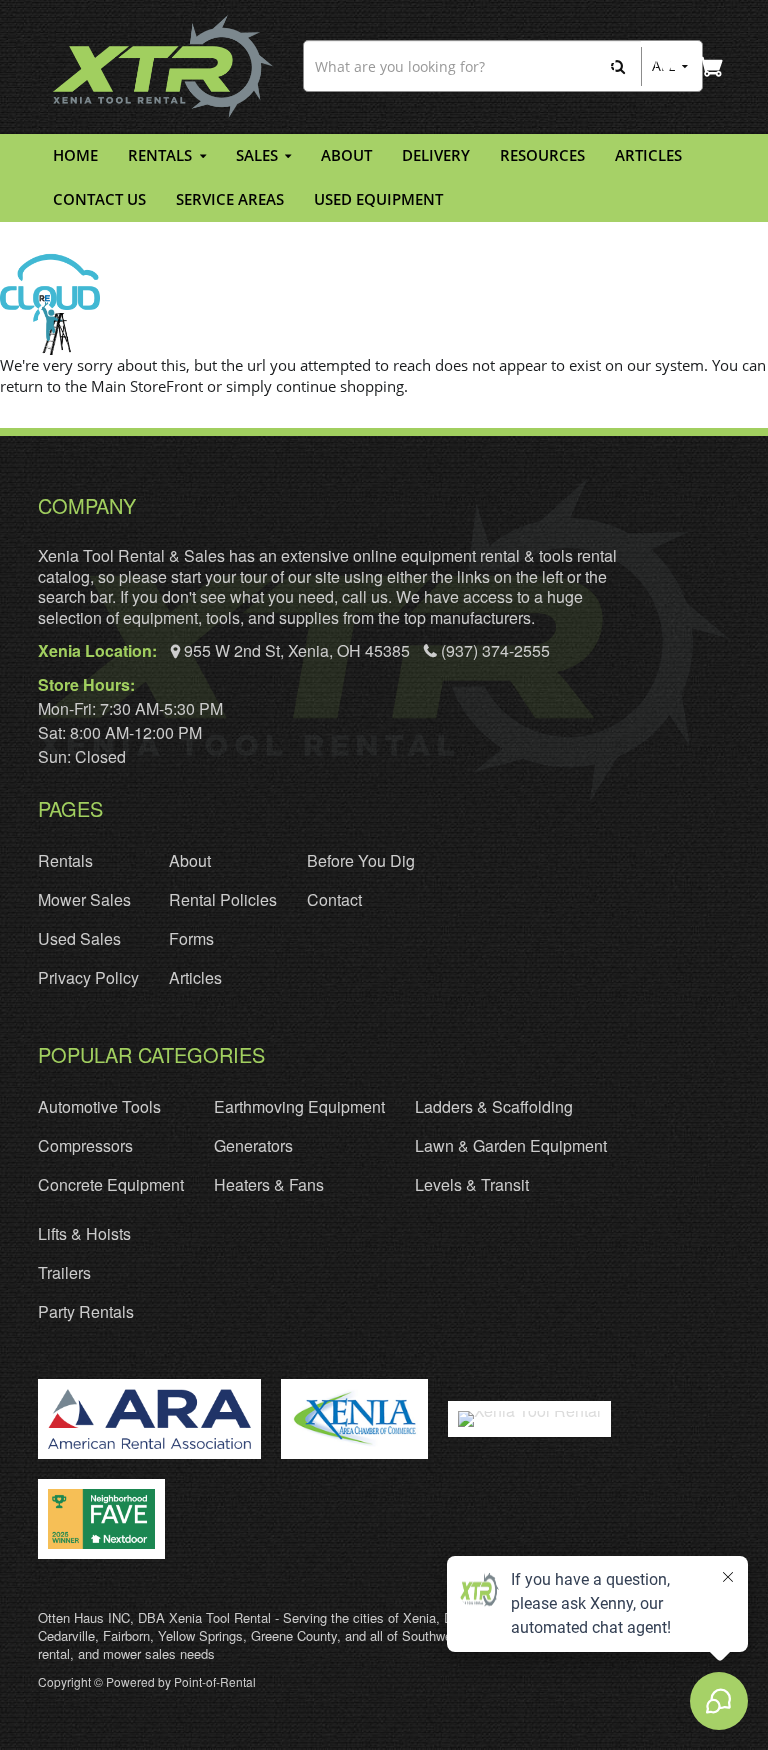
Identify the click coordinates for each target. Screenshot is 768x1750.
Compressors (85, 1145)
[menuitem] (75, 156)
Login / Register (665, 66)
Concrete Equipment (111, 1184)
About (190, 860)
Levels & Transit (472, 1184)
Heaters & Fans (269, 1184)
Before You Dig (361, 860)
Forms (191, 938)
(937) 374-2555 (493, 650)
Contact (334, 899)
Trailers (64, 1272)
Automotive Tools (99, 1106)
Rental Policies (223, 899)
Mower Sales (84, 899)
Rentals (65, 860)
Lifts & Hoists (84, 1233)
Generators (253, 1145)
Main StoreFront (147, 386)
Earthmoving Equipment (299, 1106)
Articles (195, 977)
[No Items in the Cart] (711, 66)
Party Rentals (86, 1311)
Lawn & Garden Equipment (511, 1145)
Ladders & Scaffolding (494, 1106)
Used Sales (79, 938)
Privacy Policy (88, 977)
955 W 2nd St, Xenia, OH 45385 (297, 650)
